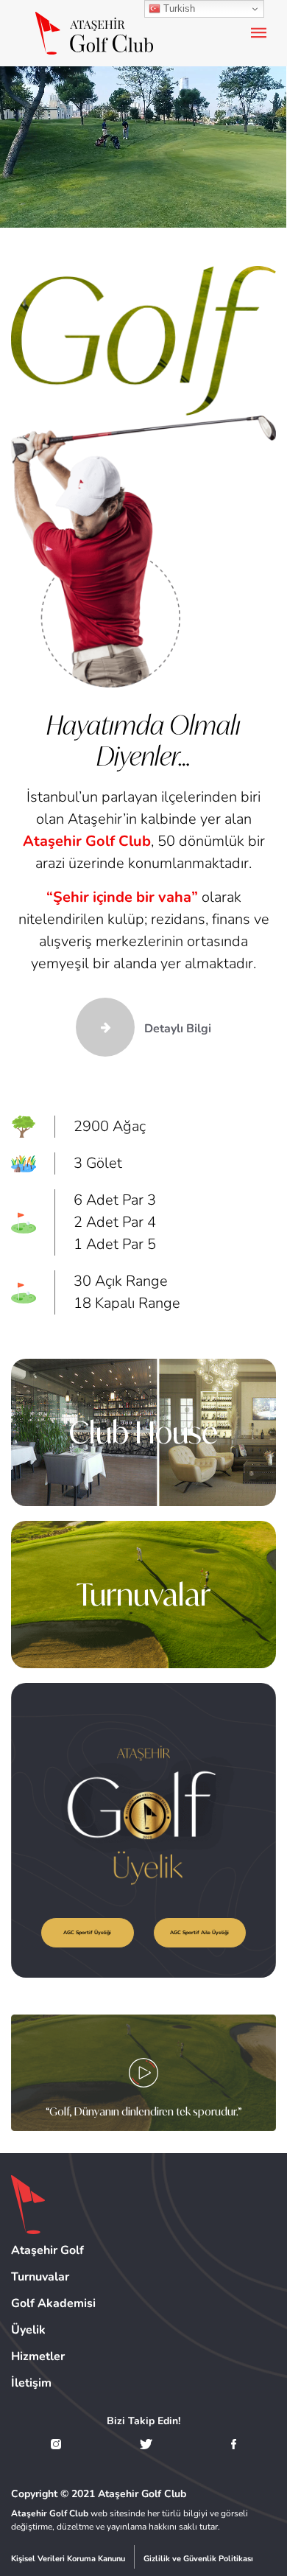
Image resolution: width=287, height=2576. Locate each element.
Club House (143, 1432)
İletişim (31, 2383)
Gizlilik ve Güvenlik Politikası (198, 2559)
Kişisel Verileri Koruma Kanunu (68, 2559)
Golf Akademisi (53, 2303)
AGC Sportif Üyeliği (87, 1932)
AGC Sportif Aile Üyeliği (199, 1932)
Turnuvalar (143, 1595)
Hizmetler (38, 2356)
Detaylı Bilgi (176, 1029)
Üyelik (28, 2330)
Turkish (178, 8)
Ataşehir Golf (47, 2250)
